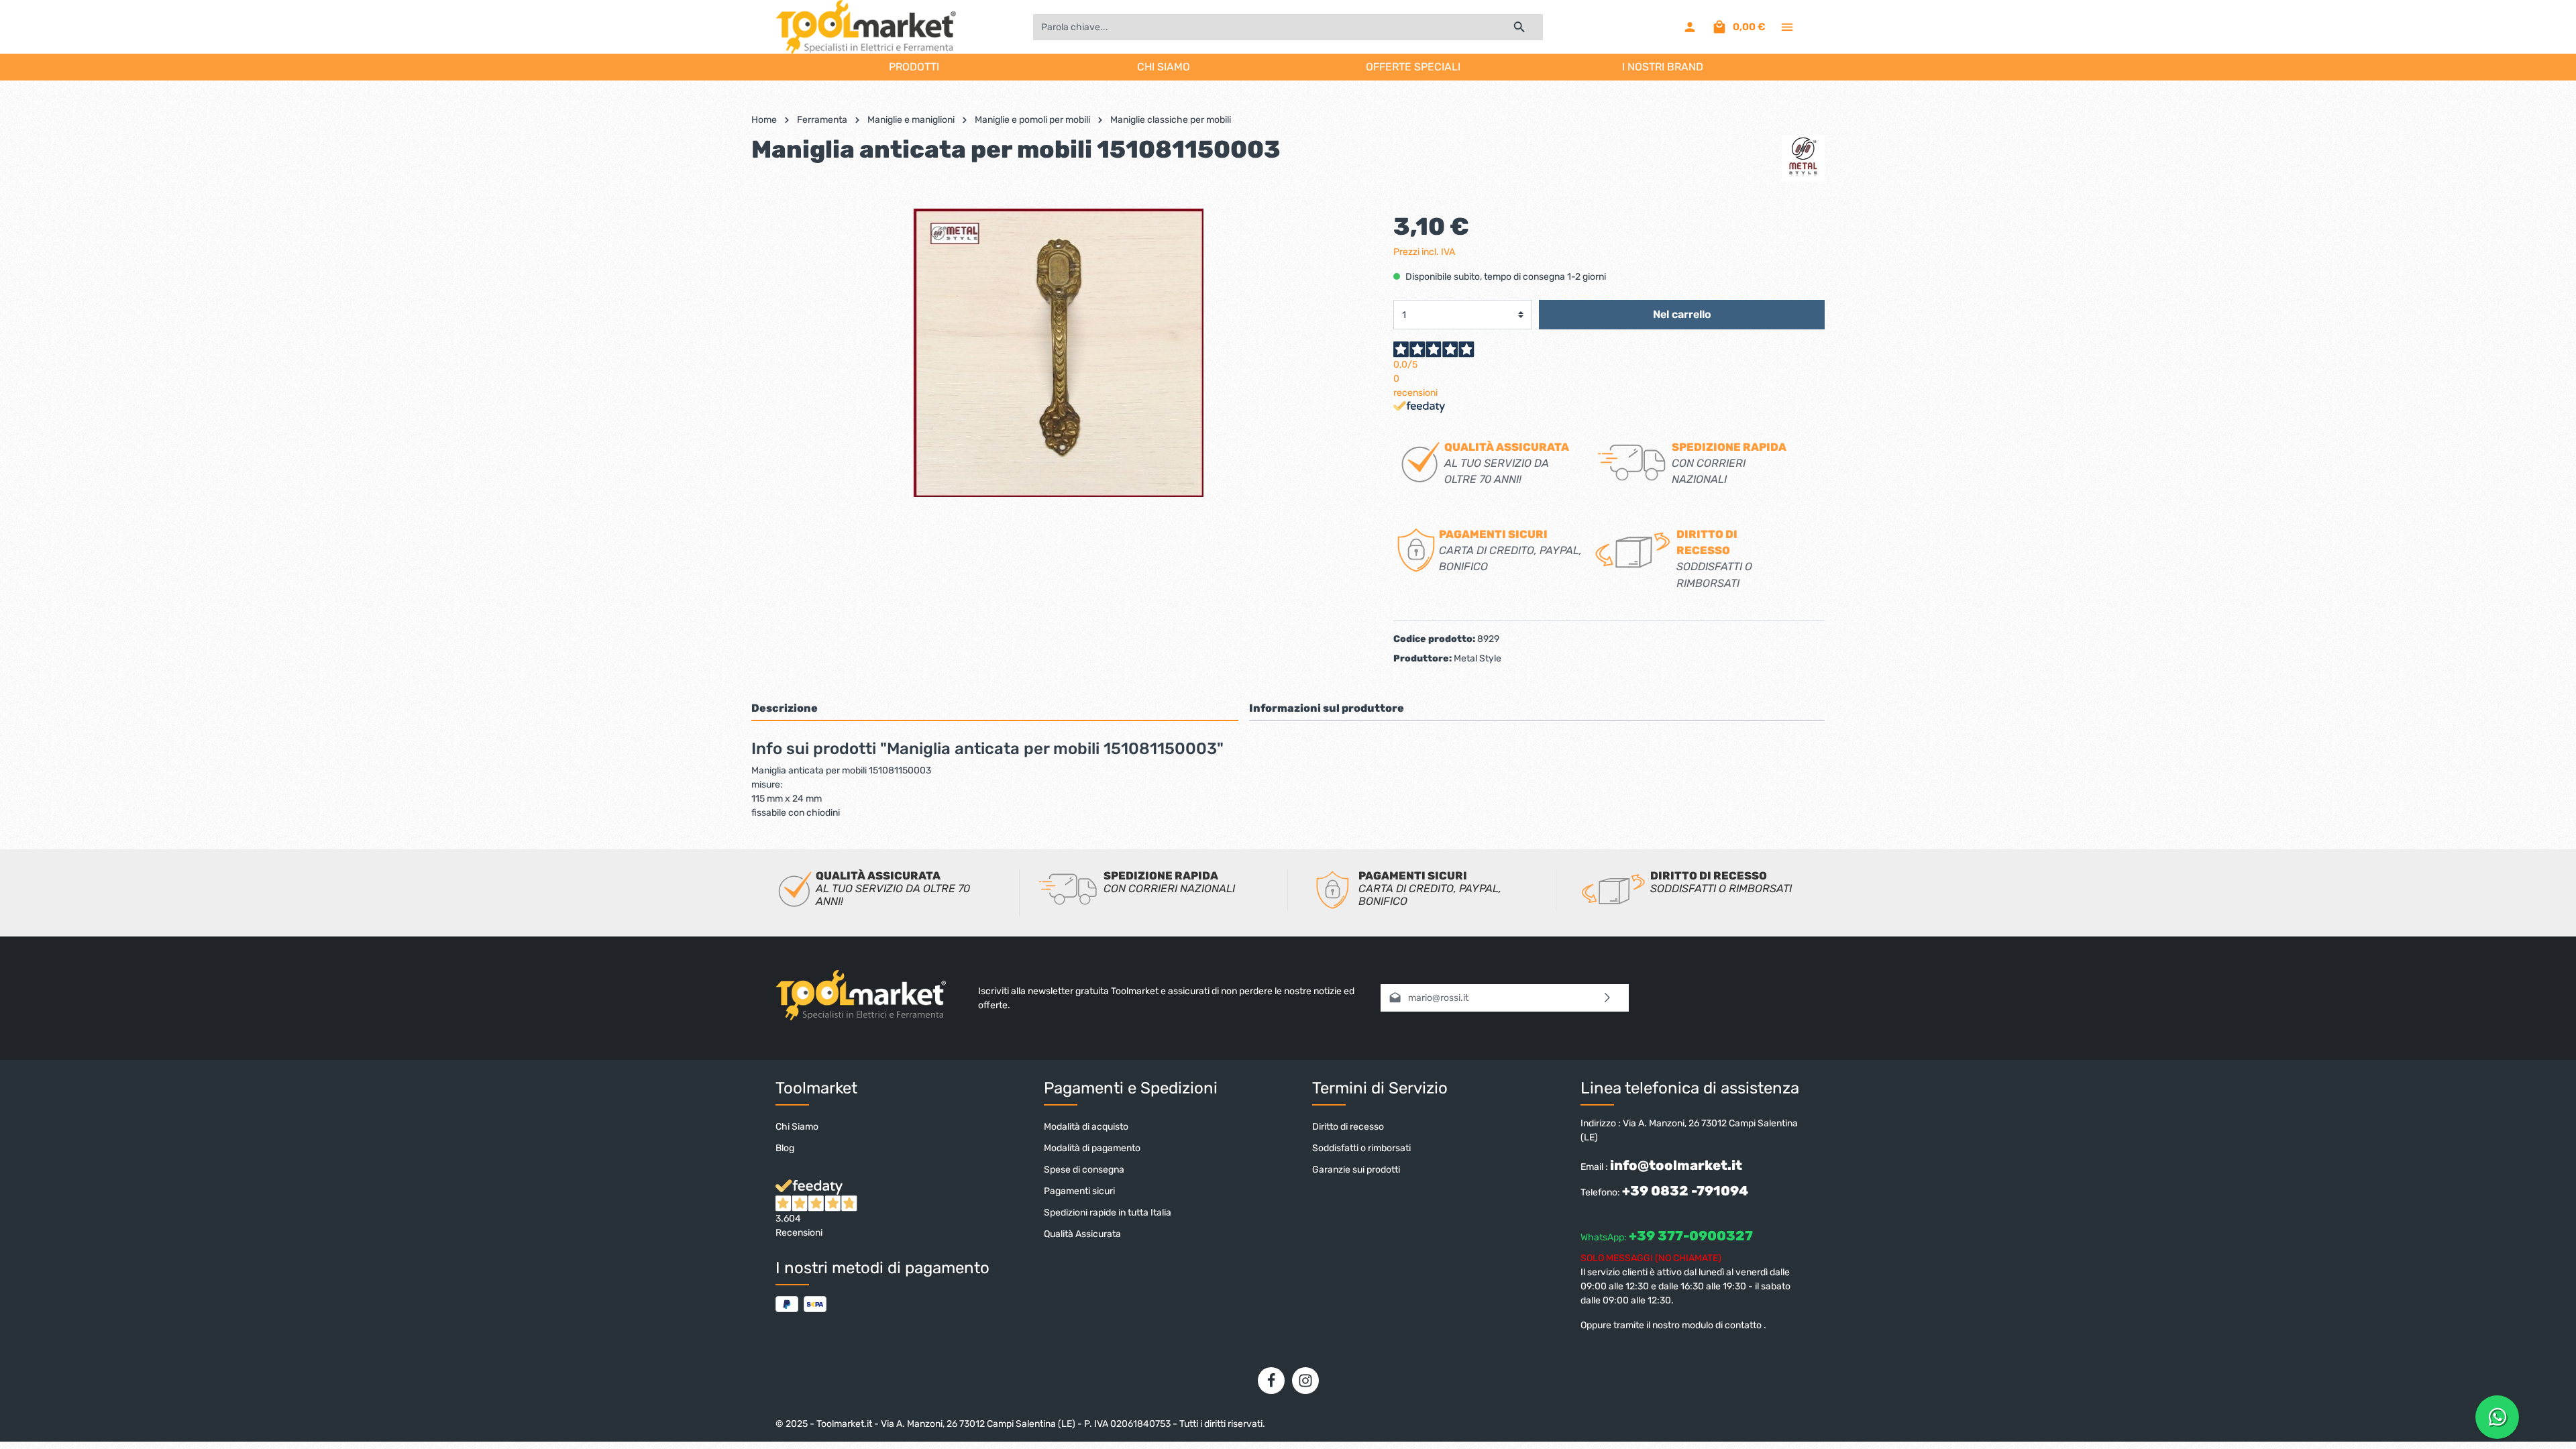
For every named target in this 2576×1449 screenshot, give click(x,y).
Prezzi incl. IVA (1424, 252)
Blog (785, 1148)
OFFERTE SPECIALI (1413, 67)
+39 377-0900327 (1691, 1236)
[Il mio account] (1690, 27)
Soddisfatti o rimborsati (1361, 1148)
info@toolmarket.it (1676, 1165)
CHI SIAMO (1164, 67)
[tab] (995, 708)
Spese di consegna (1084, 1170)
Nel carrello (1682, 314)
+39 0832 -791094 (1685, 1191)
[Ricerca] (1520, 27)
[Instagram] (1305, 1381)
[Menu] (1787, 27)
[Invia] (1608, 998)
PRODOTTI (914, 67)
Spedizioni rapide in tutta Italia (1108, 1213)
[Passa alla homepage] (866, 27)
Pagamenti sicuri (1079, 1191)
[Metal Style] (1803, 158)
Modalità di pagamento (1092, 1148)
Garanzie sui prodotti (1356, 1170)
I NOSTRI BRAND (1663, 67)
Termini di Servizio (1380, 1088)
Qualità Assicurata (1082, 1234)
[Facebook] (1271, 1381)
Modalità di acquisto (1086, 1127)
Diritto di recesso (1348, 1127)
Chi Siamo (797, 1127)
